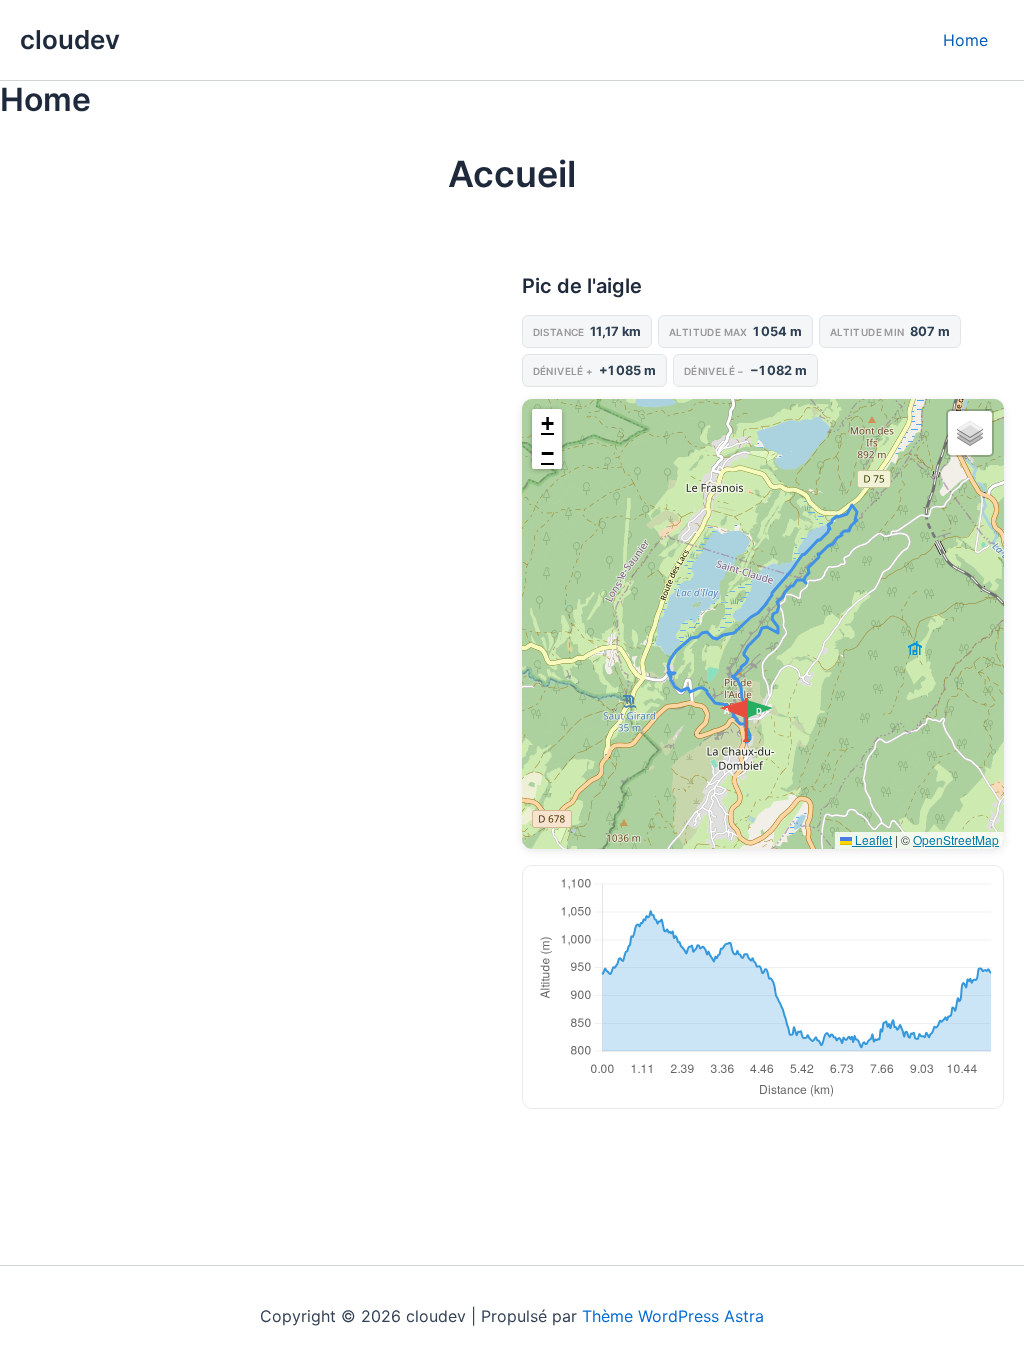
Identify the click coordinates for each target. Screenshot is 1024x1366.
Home (965, 40)
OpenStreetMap (956, 839)
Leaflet (872, 839)
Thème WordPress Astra (673, 1316)
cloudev (70, 39)
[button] (761, 720)
